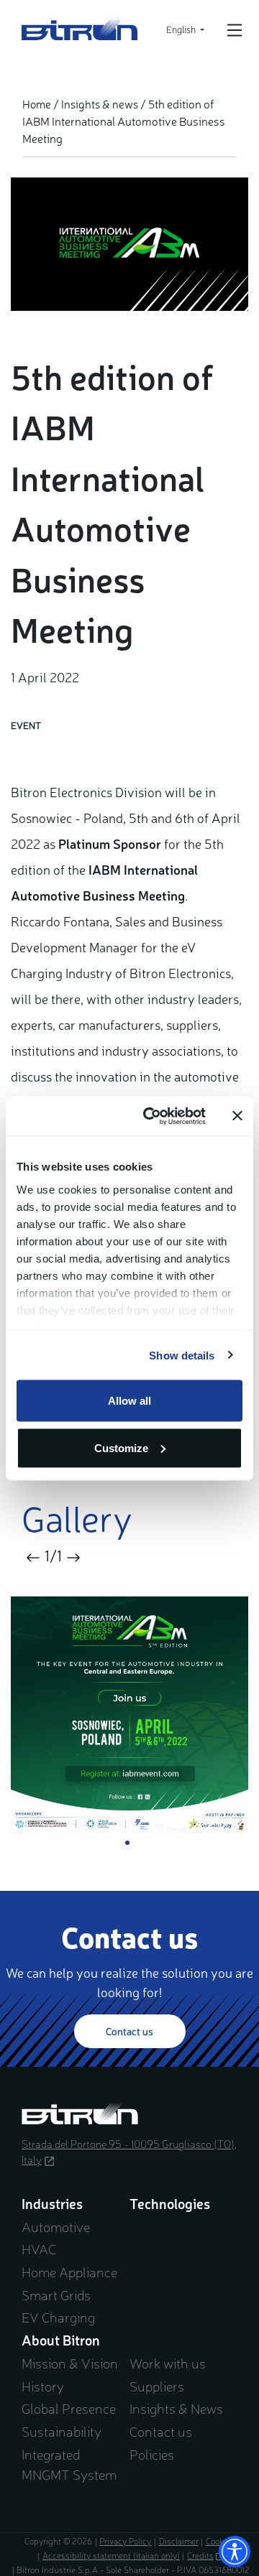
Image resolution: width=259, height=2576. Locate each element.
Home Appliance (69, 2272)
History (43, 2386)
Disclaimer (179, 2541)
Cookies (220, 2541)
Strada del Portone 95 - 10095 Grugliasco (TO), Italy (129, 2152)
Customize (121, 1447)
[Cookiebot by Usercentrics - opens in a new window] (152, 1116)
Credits (205, 2555)
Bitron (80, 29)
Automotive (56, 2226)
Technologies (170, 2203)
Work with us (168, 2363)
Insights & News (176, 2408)
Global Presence (69, 2408)
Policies (152, 2454)
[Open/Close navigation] (235, 30)
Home (37, 104)
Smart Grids (56, 2294)
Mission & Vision (70, 2363)
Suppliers (157, 2386)
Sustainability (62, 2431)
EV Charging (58, 2317)
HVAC (39, 2249)
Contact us (129, 2031)
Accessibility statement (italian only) (111, 2555)
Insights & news (100, 104)
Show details (182, 1355)
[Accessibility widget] (235, 2552)
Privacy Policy (125, 2541)
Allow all (129, 1401)
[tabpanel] (129, 1715)
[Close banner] (237, 1116)
